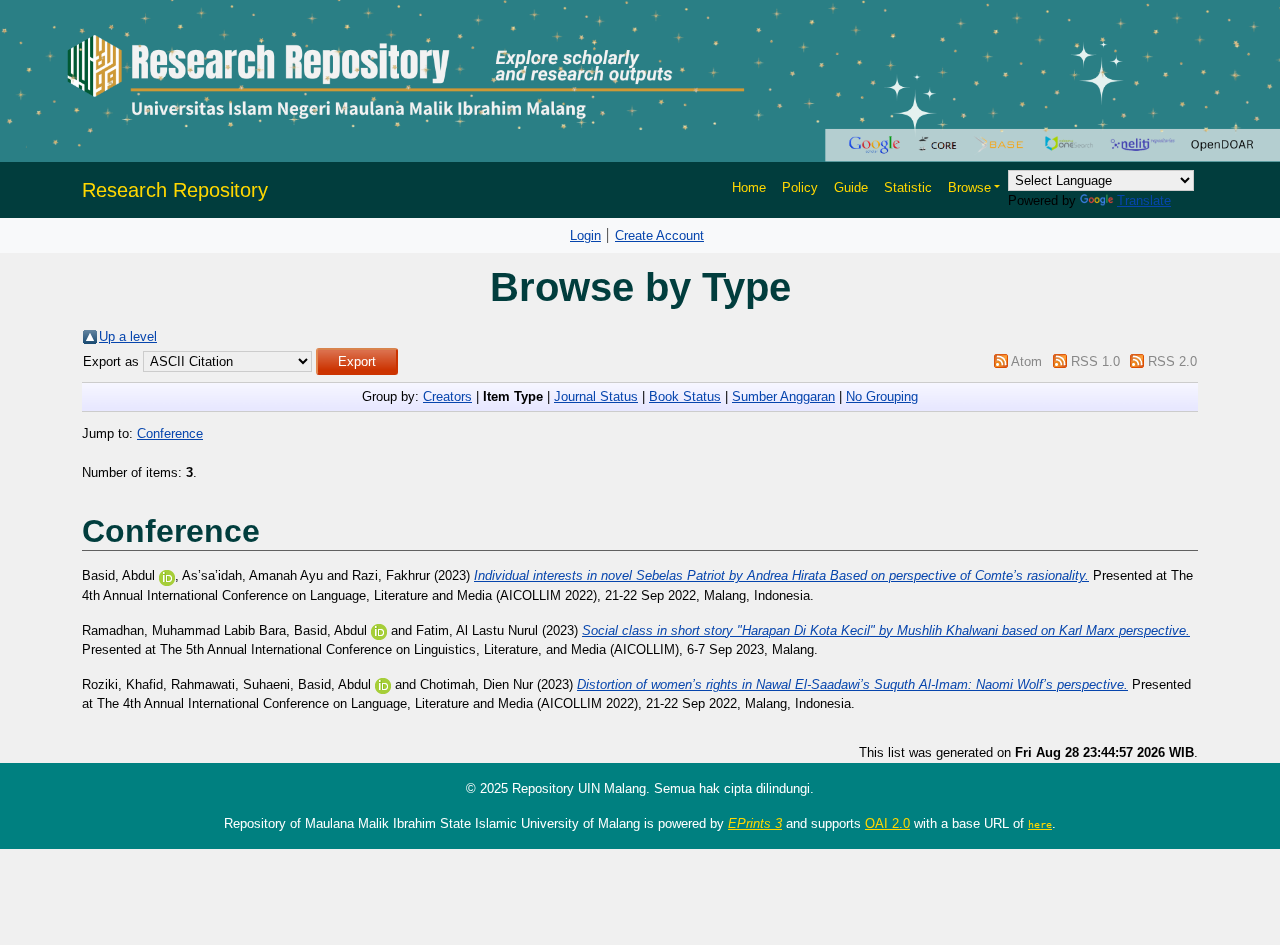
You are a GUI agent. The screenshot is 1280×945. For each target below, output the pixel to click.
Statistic (908, 187)
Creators (447, 396)
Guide (851, 187)
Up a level (128, 336)
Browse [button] (969, 187)
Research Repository (175, 190)
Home (749, 187)
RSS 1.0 (1095, 361)
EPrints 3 (755, 823)
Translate (1144, 200)
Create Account (659, 235)
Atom (1026, 361)
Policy (800, 187)
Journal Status (596, 396)
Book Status (685, 396)
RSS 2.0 (1172, 361)
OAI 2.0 (887, 823)
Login (585, 235)
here (1040, 824)
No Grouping (882, 396)
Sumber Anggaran (783, 396)
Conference (170, 433)
